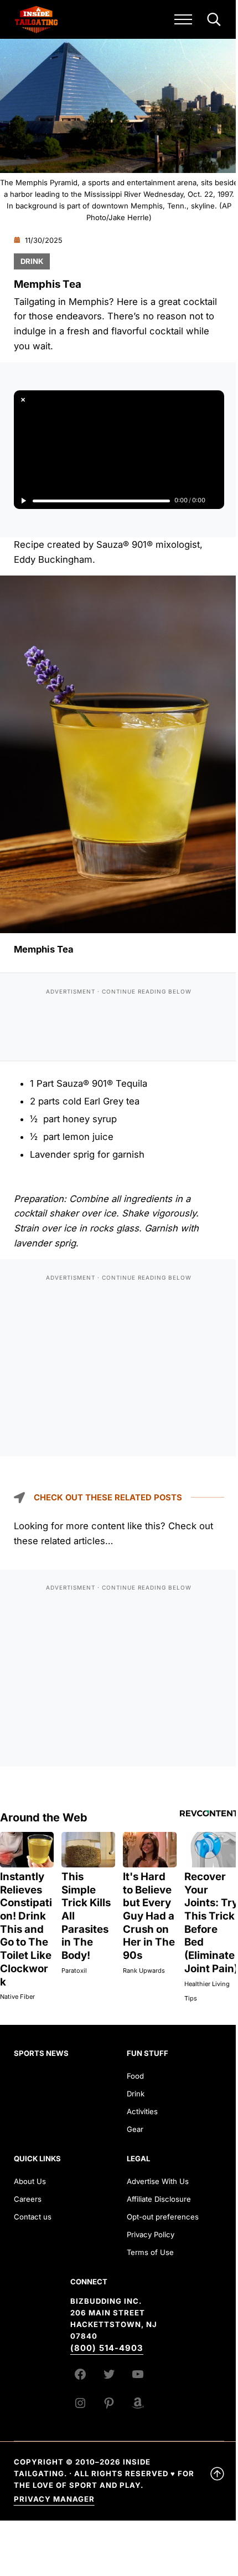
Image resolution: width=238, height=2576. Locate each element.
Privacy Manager (54, 2499)
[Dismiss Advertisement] (23, 400)
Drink (32, 261)
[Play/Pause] (23, 501)
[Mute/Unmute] (215, 501)
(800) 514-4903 (107, 2348)
